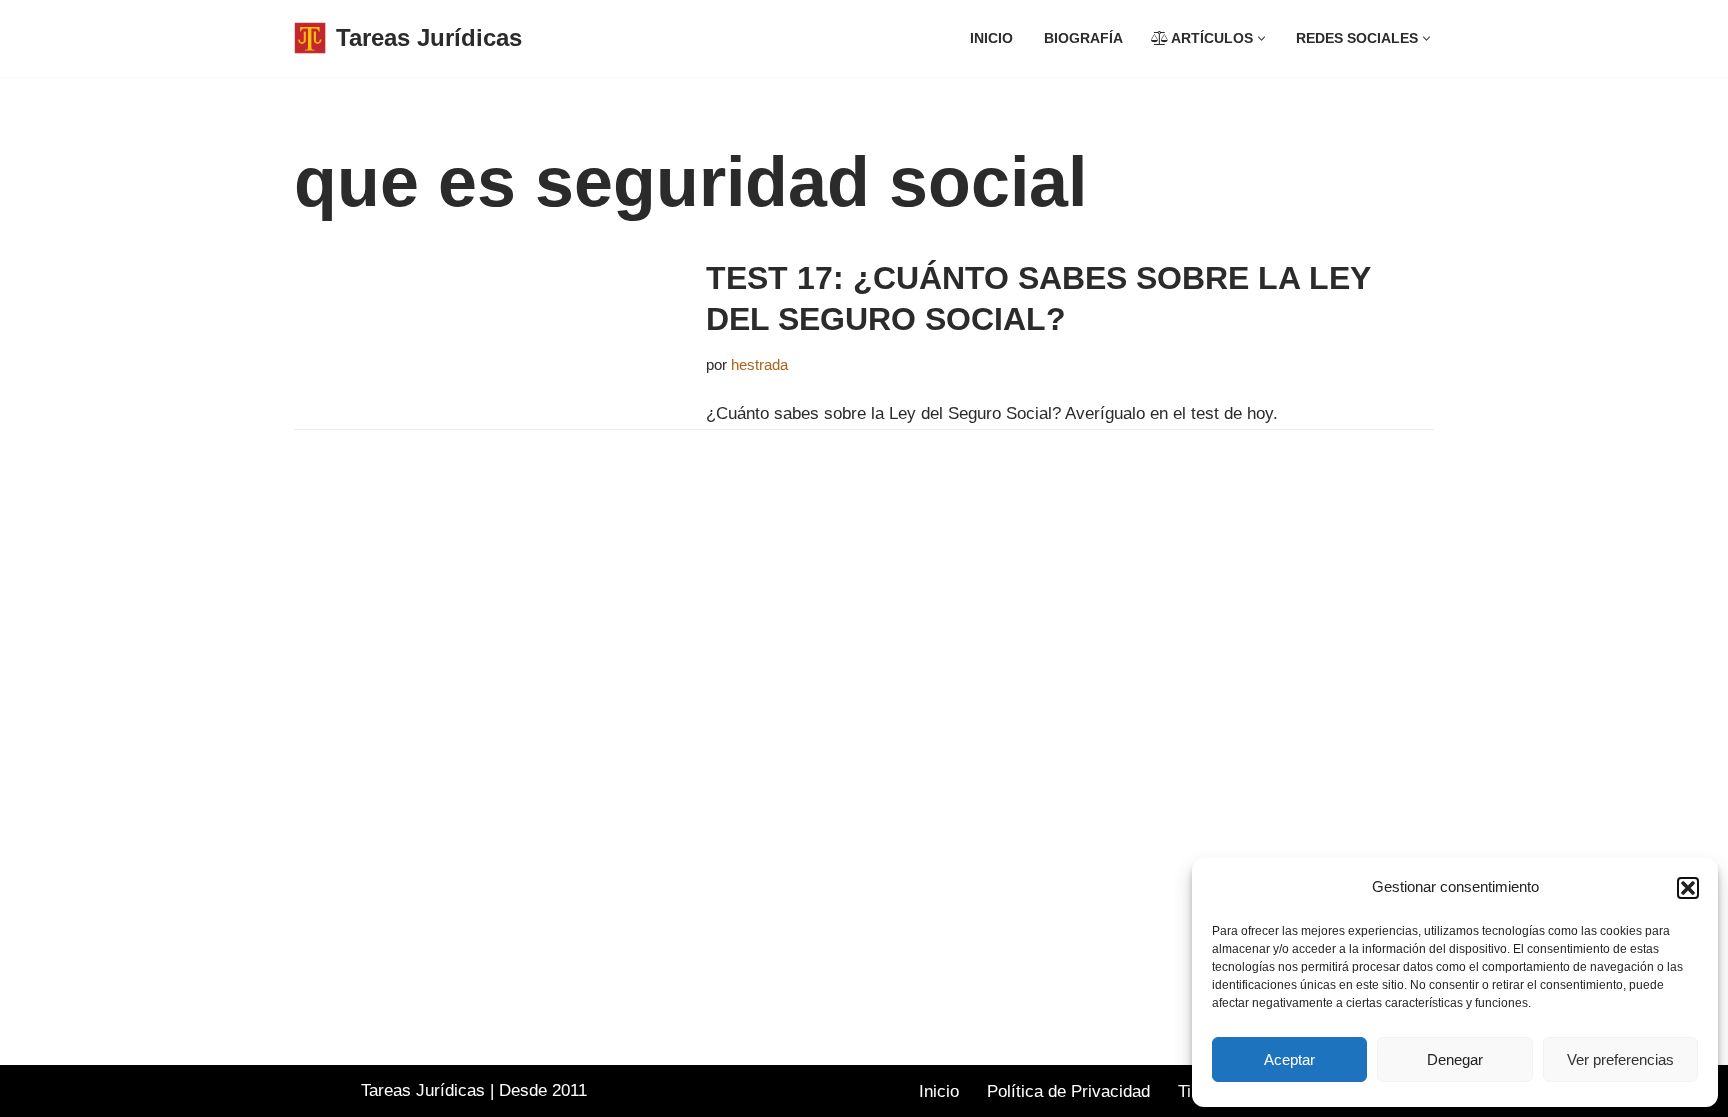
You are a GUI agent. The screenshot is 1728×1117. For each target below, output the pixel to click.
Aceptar (1289, 1059)
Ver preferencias (1620, 1059)
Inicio (991, 38)
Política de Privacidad (1068, 1091)
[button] (1688, 888)
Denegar (1455, 1059)
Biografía (1083, 38)
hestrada (759, 364)
